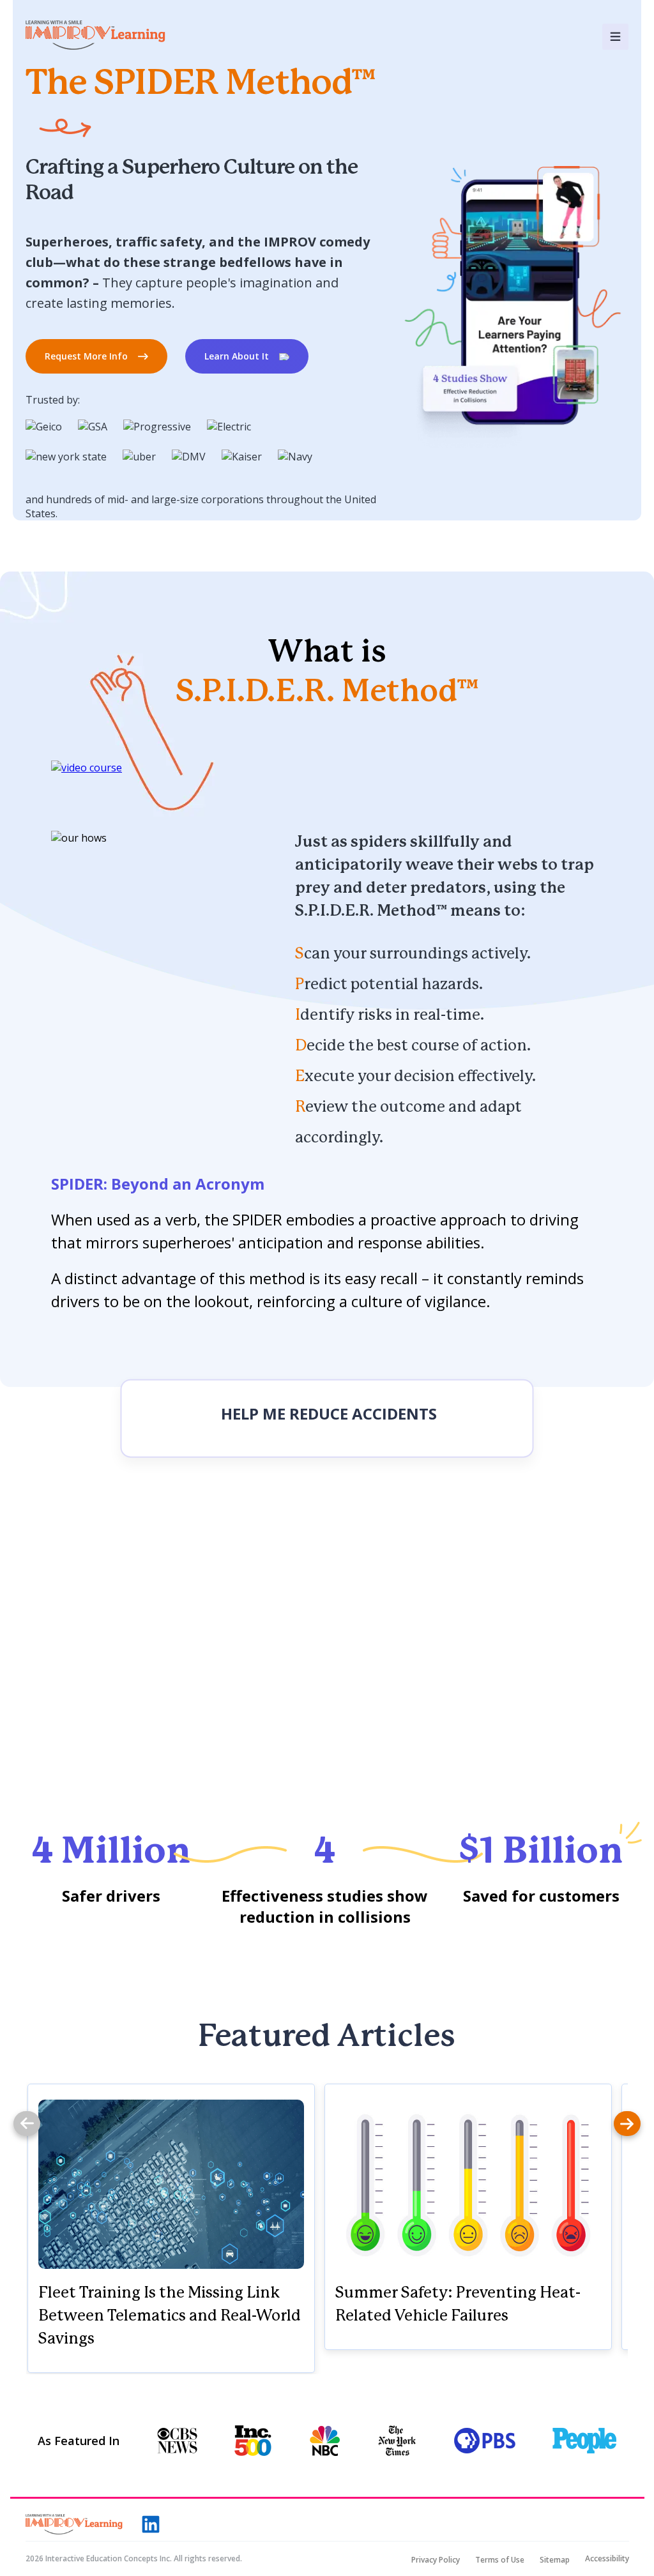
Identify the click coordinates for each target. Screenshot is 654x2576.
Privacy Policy (436, 2560)
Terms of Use (500, 2560)
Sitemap (555, 2560)
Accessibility (607, 2559)
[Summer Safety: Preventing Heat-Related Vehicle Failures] (468, 2184)
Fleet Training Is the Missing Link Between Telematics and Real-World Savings (170, 2316)
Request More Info (86, 356)
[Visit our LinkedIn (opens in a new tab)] (151, 2524)
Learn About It (237, 356)
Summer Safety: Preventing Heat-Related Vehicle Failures (458, 2305)
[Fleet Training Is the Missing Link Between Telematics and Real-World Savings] (171, 2184)
